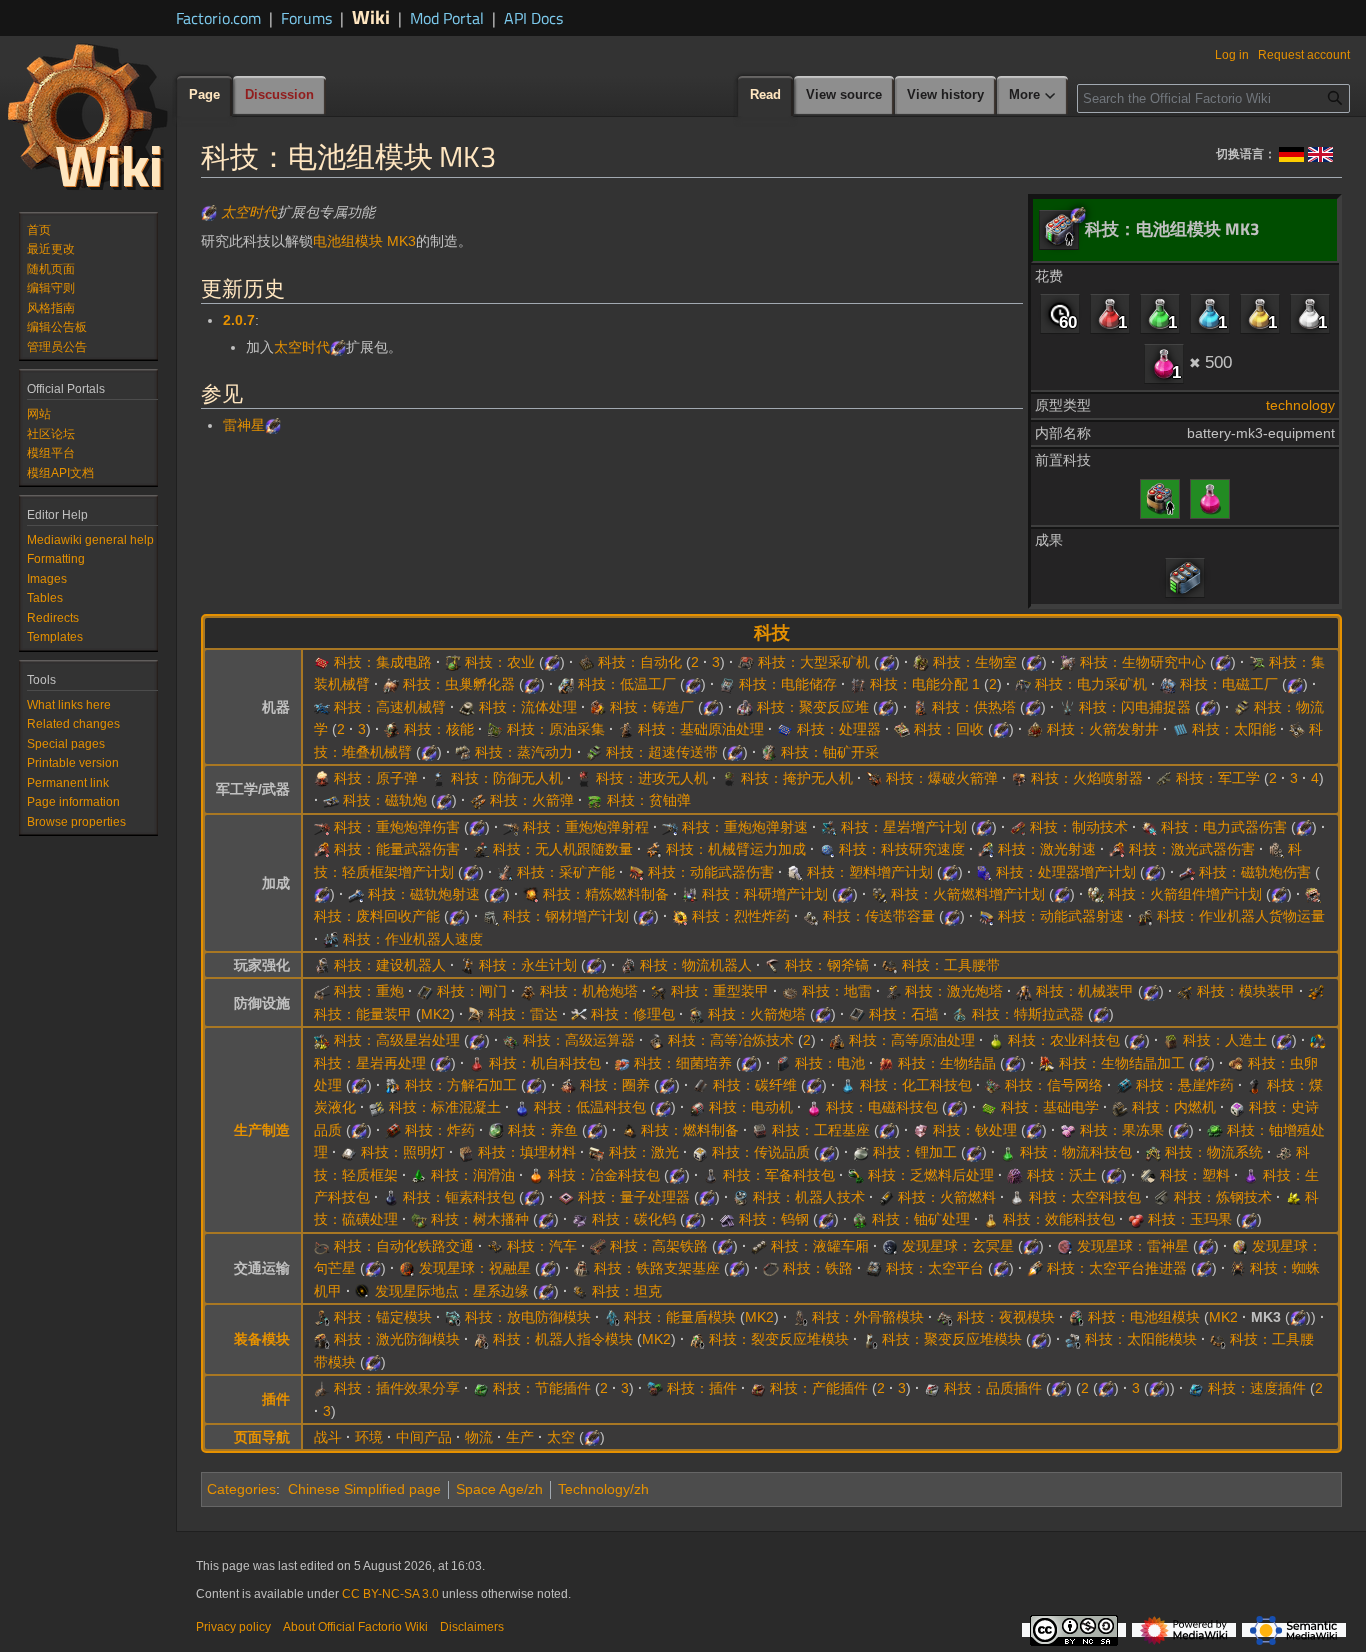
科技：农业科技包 (1064, 1040)
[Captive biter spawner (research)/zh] (391, 684)
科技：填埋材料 (527, 1152)
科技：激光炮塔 (954, 991)
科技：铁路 (818, 1268)
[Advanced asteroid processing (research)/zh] (322, 1040)
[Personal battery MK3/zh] (1185, 577)
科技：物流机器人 (696, 965)
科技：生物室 (975, 662)
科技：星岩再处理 (370, 1063)
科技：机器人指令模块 (563, 1339)
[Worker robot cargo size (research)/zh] (1145, 916)
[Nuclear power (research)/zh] (392, 729)
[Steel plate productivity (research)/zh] (491, 916)
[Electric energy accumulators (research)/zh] (727, 684)
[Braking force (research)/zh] (1018, 827)
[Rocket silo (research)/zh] (1035, 729)
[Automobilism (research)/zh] (495, 1246)
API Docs (533, 18)
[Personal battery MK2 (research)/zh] (1160, 497)
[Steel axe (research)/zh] (773, 965)
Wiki (371, 16)
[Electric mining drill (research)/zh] (1023, 684)
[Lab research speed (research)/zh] (827, 849)
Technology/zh (603, 1489)
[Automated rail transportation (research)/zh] (322, 1246)
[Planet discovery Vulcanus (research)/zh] (407, 1268)
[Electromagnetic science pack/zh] (1164, 363)
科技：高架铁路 (659, 1246)
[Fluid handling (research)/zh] (467, 707)
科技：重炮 (369, 991)
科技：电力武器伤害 (1224, 827)
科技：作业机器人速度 (413, 939)
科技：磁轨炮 (385, 800)
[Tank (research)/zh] (580, 1291)
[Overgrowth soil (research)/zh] (1015, 1175)
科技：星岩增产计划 (904, 827)
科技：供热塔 (974, 707)
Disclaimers (472, 1627)
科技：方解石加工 (461, 1085)
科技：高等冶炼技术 (731, 1040)
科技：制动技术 (1079, 827)
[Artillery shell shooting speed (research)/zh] (670, 827)
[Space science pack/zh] (1310, 313)
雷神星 (244, 425)
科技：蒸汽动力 (524, 752)
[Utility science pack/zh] (1260, 313)
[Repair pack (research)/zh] (579, 1014)
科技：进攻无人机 (652, 778)
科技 (772, 633)
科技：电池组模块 (1144, 1317)
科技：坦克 (627, 1291)
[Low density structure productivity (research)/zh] (1276, 849)
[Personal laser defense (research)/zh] (322, 1339)
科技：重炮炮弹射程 (586, 827)
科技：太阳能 (1234, 729)
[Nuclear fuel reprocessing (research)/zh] (856, 1175)
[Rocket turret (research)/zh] (696, 1014)
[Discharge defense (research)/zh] (453, 1317)
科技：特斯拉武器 (1028, 1014)
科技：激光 (644, 1152)
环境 (369, 1437)
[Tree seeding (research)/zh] (419, 1219)
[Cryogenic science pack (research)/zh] (522, 1107)
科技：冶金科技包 (604, 1175)
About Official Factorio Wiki (355, 1627)
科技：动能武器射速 (1061, 916)
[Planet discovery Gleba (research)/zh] (1240, 1246)
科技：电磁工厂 (1229, 684)
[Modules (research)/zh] (655, 1388)
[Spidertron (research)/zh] (1238, 1268)
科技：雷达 (523, 1014)
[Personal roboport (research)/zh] (481, 1339)
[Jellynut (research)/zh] (1068, 1130)
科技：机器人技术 (809, 1197)
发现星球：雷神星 (1133, 1246)
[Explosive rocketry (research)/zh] (874, 778)
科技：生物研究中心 (1143, 662)
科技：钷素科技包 (459, 1197)
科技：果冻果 (1122, 1130)
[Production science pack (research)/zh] (1251, 1175)
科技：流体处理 (528, 707)
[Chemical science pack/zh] (1210, 313)
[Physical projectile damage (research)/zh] (636, 872)
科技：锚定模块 (383, 1317)
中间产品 (424, 1437)
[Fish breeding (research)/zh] (496, 1130)
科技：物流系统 (1214, 1152)
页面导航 (262, 1437)
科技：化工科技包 (916, 1085)
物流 (479, 1437)
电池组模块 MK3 (364, 241)
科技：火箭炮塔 (757, 1014)
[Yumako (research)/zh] (1136, 1219)
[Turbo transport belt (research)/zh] (594, 752)
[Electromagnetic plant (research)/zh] (1168, 684)
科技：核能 (439, 729)
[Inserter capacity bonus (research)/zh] (654, 849)
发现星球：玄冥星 (958, 1246)
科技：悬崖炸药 (1185, 1085)
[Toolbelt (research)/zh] (890, 965)
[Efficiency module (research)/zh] (481, 1388)
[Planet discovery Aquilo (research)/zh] (890, 1246)
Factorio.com (218, 18)
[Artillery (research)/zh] (322, 991)
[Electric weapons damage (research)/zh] (1149, 827)
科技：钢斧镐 (827, 965)
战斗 (328, 1437)
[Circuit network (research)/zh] (993, 1085)
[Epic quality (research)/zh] (1237, 1107)
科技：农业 (500, 662)
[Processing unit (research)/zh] (785, 729)
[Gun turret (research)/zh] (528, 991)
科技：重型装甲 (720, 991)
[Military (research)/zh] (1164, 778)
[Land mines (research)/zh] (790, 991)
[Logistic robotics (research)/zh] (628, 965)
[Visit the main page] (88, 116)
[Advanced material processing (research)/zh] (656, 1040)
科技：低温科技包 (590, 1107)
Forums (306, 18)
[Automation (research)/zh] (586, 662)
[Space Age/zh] (209, 212)
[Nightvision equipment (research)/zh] (945, 1317)
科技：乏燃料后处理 (931, 1175)
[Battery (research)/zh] (783, 1063)
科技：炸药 (440, 1130)
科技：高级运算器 (579, 1040)
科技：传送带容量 (879, 916)
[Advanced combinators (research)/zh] (511, 1040)
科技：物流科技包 (1076, 1152)
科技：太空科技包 (1085, 1197)
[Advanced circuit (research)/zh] (322, 662)
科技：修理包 (633, 1014)
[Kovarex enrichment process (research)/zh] (1215, 1130)
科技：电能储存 (788, 684)
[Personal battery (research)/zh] (1076, 1317)
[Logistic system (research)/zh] (1153, 1152)
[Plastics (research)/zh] (1148, 1175)
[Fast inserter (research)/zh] (322, 707)
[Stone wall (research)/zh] (857, 1014)
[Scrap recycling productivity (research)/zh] (1313, 894)
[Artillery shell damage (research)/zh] (322, 827)
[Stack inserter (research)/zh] (1297, 729)
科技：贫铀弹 (649, 800)
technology (1300, 405)
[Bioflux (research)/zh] (886, 1063)
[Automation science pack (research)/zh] (477, 1063)
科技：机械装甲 (1085, 991)
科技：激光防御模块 (397, 1339)
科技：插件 (702, 1388)
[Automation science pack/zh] (1110, 313)
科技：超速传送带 (662, 752)
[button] (1033, 96)
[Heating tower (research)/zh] (920, 707)
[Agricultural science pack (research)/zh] (996, 1040)
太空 (561, 1437)
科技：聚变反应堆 (813, 707)
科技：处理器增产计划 (1066, 872)
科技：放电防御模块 (528, 1317)
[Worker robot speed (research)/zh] (331, 939)
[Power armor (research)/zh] (1316, 991)
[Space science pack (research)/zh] (1017, 1197)
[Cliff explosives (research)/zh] (1124, 1085)
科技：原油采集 (556, 729)
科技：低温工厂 (627, 684)
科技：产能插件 (819, 1388)
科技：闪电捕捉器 (1135, 707)
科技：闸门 (472, 991)
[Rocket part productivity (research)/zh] (1096, 894)
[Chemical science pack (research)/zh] (848, 1085)
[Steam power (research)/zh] (463, 752)
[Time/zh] (1060, 313)
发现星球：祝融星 (475, 1268)
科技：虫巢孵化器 (459, 684)
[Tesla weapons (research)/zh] (960, 1014)
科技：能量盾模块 (680, 1317)
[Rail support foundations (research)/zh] (582, 1268)
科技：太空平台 (935, 1268)
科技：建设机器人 (390, 965)
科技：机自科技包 (545, 1063)
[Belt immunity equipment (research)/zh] (322, 1317)
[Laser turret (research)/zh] (893, 991)
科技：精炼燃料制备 (606, 894)
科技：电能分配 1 (925, 684)
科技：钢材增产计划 (566, 916)
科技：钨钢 (774, 1219)
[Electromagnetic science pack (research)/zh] (1210, 497)
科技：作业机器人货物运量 (1241, 916)
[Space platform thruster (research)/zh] (1035, 1268)
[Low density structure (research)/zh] (1284, 1152)
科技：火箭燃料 (947, 1197)
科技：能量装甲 (363, 1014)
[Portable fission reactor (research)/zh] (697, 1339)
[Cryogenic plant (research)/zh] (566, 684)
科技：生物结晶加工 (1122, 1063)
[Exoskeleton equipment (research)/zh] (800, 1317)
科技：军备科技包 (779, 1175)
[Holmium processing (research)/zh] (921, 1130)
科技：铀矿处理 (921, 1219)
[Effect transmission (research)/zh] (322, 1388)
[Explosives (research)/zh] (393, 1130)
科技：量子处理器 (634, 1197)
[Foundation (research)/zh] (760, 1130)
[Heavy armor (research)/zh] (659, 991)
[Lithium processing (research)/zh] (861, 1152)
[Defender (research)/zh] (439, 778)
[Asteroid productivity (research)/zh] (829, 827)
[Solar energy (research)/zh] (1180, 729)
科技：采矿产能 (566, 872)
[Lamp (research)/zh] (349, 1152)
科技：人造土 (1225, 1040)
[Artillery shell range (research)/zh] (511, 827)
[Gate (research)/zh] (425, 991)
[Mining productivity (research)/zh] (505, 872)
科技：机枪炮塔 (589, 991)
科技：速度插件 (1257, 1388)
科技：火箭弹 (532, 800)
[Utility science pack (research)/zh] (991, 1219)
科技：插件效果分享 (397, 1388)
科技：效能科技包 (1059, 1219)
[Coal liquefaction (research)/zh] (1255, 1085)
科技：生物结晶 (947, 1063)
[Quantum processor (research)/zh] (566, 1197)
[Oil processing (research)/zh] (626, 729)
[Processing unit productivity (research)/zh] (984, 872)
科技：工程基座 (821, 1130)
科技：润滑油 (473, 1175)
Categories (241, 1489)
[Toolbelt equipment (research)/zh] (1218, 1339)
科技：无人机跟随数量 (563, 849)
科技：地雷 (837, 991)
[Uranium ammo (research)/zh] (595, 800)
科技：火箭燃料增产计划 (968, 894)
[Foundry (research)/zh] (598, 707)
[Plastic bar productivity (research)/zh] (795, 872)
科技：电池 (830, 1063)
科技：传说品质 (761, 1152)
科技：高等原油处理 (912, 1040)
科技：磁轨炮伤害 (1255, 872)
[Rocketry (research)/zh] (478, 800)
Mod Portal (447, 18)
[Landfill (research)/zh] (466, 1152)
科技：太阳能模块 (1141, 1339)
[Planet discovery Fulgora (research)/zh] (1065, 1246)
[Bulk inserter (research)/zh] (1257, 662)
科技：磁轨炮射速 (424, 894)
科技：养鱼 (543, 1130)
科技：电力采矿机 (1091, 684)
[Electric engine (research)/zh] (697, 1107)
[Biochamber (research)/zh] (921, 662)
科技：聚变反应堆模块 (952, 1339)
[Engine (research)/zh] (1120, 1107)
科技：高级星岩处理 (397, 1040)
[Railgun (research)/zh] (331, 800)
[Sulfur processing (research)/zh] (1293, 1197)
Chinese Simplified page (364, 1489)
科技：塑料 (1195, 1175)
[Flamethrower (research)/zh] (1019, 778)
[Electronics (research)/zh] (989, 1107)
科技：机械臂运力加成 (736, 849)
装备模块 (262, 1339)
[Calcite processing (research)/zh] (393, 1085)
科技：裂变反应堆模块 (779, 1339)
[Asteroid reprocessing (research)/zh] (1318, 1040)
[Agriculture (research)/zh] (453, 662)
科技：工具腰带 (951, 965)
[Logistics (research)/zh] (1242, 707)
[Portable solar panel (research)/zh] (1073, 1339)
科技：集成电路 (383, 662)
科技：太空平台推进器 (1117, 1268)
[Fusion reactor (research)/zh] (745, 707)
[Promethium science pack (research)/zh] (391, 1197)
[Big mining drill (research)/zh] (746, 662)
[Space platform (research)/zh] (874, 1268)
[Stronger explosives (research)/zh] (680, 916)
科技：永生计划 (528, 965)
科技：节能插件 (542, 1388)
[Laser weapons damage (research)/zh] (1117, 849)
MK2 (435, 1014)
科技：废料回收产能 (377, 916)
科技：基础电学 (1050, 1107)
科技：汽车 (542, 1246)
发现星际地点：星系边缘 (452, 1291)
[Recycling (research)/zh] (902, 729)
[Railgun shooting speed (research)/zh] (356, 894)
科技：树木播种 (480, 1219)
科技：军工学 (1218, 778)
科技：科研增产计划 (765, 894)
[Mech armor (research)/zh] (1024, 991)
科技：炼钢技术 (1223, 1197)
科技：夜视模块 (1006, 1317)
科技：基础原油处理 (701, 729)
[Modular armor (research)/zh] (1185, 991)
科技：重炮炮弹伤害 (397, 827)
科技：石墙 (904, 1014)
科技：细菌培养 (683, 1063)
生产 (520, 1437)
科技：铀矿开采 (830, 752)
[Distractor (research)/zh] (729, 778)
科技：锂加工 (915, 1152)
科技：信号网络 (1054, 1085)
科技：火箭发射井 (1103, 729)
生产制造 (262, 1130)
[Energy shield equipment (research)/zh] (612, 1317)
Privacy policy (233, 1627)
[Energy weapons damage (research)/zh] (322, 849)
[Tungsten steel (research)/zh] (727, 1219)
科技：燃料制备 (690, 1130)
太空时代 (249, 212)
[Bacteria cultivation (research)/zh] (622, 1063)
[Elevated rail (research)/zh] (598, 1246)
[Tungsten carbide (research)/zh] (580, 1219)
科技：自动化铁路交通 (404, 1246)
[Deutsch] (1291, 153)
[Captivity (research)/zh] (568, 1085)
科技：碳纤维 (755, 1085)
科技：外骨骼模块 (868, 1317)
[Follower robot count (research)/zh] (481, 849)
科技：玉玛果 (1190, 1219)
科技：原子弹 (376, 778)
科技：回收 (949, 729)
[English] (1320, 153)
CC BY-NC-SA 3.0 (390, 1594)
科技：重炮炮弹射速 (745, 827)
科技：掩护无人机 (797, 778)
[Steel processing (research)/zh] (1162, 1197)
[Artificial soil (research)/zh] (1171, 1040)
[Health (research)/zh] (467, 965)
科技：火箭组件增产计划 (1185, 894)
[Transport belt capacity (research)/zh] (811, 916)
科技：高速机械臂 (390, 707)
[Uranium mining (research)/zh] (769, 752)
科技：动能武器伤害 (711, 872)
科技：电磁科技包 (882, 1107)
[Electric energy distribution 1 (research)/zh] (858, 684)
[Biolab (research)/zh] (1068, 662)
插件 (276, 1399)
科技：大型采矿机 (814, 662)
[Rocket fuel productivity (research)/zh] (879, 894)
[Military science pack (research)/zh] (711, 1175)
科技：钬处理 (975, 1130)
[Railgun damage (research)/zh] (1187, 872)
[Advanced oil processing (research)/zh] (837, 1040)
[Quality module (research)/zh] (932, 1388)
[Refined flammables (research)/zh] (531, 894)
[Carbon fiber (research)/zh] (701, 1085)
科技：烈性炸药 (741, 916)
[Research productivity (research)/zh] (690, 894)
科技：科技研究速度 (902, 849)
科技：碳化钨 (634, 1219)
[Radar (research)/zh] (476, 1014)
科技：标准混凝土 (445, 1107)
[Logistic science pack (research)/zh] (1008, 1152)
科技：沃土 (1062, 1175)
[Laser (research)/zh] (597, 1152)
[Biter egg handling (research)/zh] (1236, 1063)
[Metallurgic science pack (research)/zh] (536, 1175)
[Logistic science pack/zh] (1160, 313)
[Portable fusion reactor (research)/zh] (870, 1339)
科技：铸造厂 (652, 707)
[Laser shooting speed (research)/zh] (986, 849)
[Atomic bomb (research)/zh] (322, 778)
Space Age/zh (499, 1489)
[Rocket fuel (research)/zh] (886, 1197)
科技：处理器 (839, 729)
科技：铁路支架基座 (657, 1268)
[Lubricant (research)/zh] (419, 1175)
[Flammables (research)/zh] (629, 1130)
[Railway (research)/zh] (771, 1268)
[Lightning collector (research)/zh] (1067, 707)
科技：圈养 (615, 1085)
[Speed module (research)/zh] (1196, 1388)
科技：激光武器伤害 (1192, 849)
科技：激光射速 (1047, 849)
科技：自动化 (640, 662)
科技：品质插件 (993, 1388)
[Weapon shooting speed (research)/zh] (986, 916)
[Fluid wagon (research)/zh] (759, 1246)
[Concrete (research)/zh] (377, 1107)
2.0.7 (239, 320)
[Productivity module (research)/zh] (758, 1388)
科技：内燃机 (1174, 1107)
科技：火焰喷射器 (1087, 778)
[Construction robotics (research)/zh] (322, 965)
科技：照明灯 (403, 1152)
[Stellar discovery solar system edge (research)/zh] (363, 1291)
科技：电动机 (751, 1107)
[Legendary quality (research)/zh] (700, 1152)
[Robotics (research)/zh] (741, 1197)
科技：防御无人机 (507, 778)
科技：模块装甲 (1246, 991)
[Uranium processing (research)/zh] (860, 1219)
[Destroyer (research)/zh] (584, 778)
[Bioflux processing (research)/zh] (1047, 1063)
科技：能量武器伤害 (397, 849)
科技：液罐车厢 (820, 1246)
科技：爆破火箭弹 (942, 778)
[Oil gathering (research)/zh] (495, 729)
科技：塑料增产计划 (870, 872)
